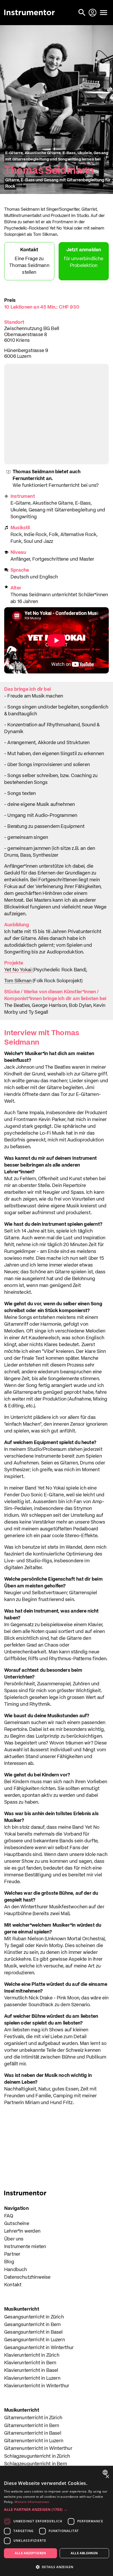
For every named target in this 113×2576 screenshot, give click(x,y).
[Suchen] (83, 13)
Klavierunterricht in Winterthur (37, 2386)
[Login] (93, 13)
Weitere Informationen (32, 2502)
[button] (56, 2509)
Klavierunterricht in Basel (31, 2371)
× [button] (107, 2477)
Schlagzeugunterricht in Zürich (37, 2456)
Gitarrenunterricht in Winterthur (38, 2449)
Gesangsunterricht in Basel (34, 2332)
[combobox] (106, 2472)
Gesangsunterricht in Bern (33, 2325)
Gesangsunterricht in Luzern (35, 2340)
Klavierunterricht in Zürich (32, 2355)
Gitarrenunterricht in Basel (33, 2433)
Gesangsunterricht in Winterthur (39, 2348)
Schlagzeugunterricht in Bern (36, 2464)
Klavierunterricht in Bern (30, 2363)
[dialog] (56, 2521)
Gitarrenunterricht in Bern (32, 2426)
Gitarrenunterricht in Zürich (33, 2418)
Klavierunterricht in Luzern (32, 2378)
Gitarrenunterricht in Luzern (34, 2441)
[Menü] (104, 13)
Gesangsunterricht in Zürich (34, 2317)
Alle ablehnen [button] (84, 2553)
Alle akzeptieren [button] (30, 2553)
